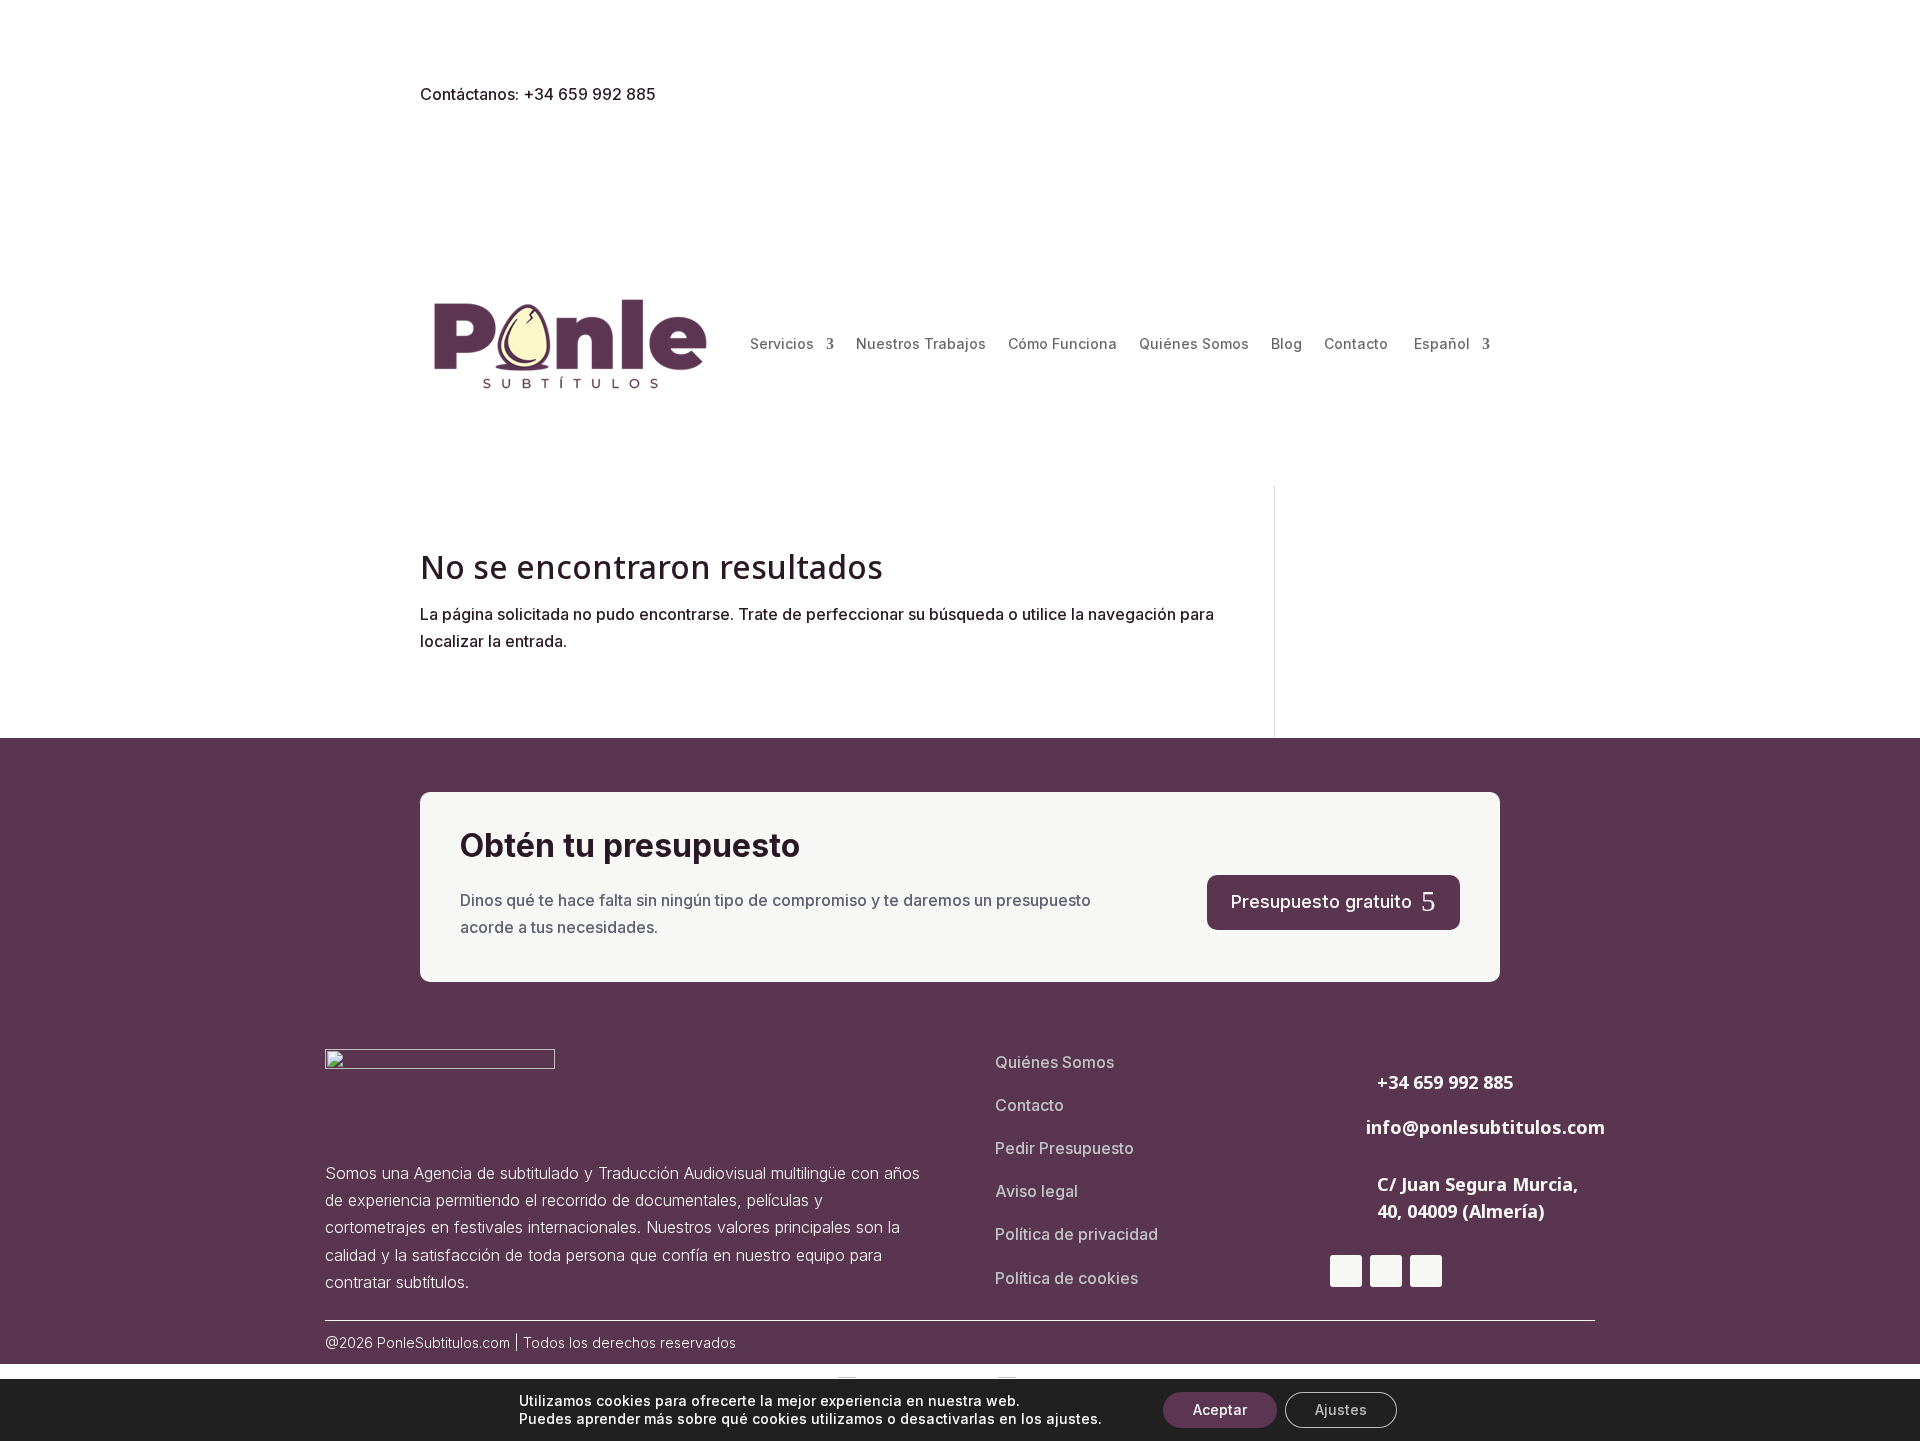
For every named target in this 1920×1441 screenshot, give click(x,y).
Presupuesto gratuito (1321, 901)
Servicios (782, 343)
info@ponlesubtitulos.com (1485, 1127)
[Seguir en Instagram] (1404, 97)
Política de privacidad (1076, 1234)
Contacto (1356, 343)
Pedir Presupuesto (1064, 1148)
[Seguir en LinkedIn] (1484, 97)
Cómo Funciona (1062, 343)
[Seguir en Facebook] (1444, 97)
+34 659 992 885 (1445, 1082)
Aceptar (1220, 1409)
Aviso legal (1036, 1191)
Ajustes (1341, 1409)
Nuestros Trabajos (921, 343)
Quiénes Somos (1194, 343)
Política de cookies (1066, 1278)
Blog (1286, 343)
